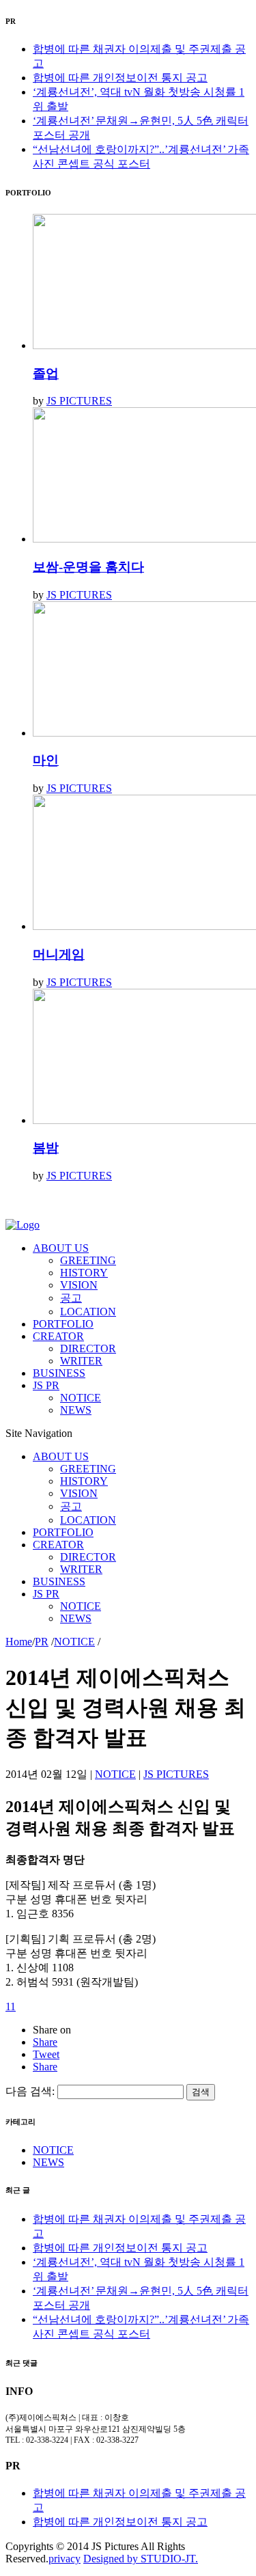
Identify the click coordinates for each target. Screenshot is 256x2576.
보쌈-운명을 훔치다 (88, 567)
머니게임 (59, 954)
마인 (46, 760)
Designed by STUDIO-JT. (141, 2559)
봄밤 (46, 1148)
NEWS (48, 2162)
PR (42, 1642)
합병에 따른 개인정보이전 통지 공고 (120, 78)
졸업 (46, 373)
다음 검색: (30, 2091)
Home (19, 1642)
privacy (65, 2559)
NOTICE (74, 1642)
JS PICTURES (79, 401)
